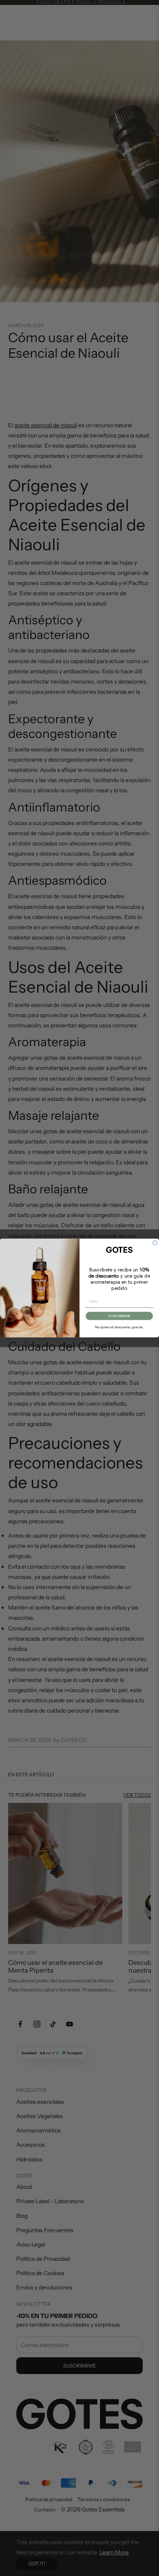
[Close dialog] (155, 1243)
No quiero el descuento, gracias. (119, 1327)
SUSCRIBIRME (119, 1316)
